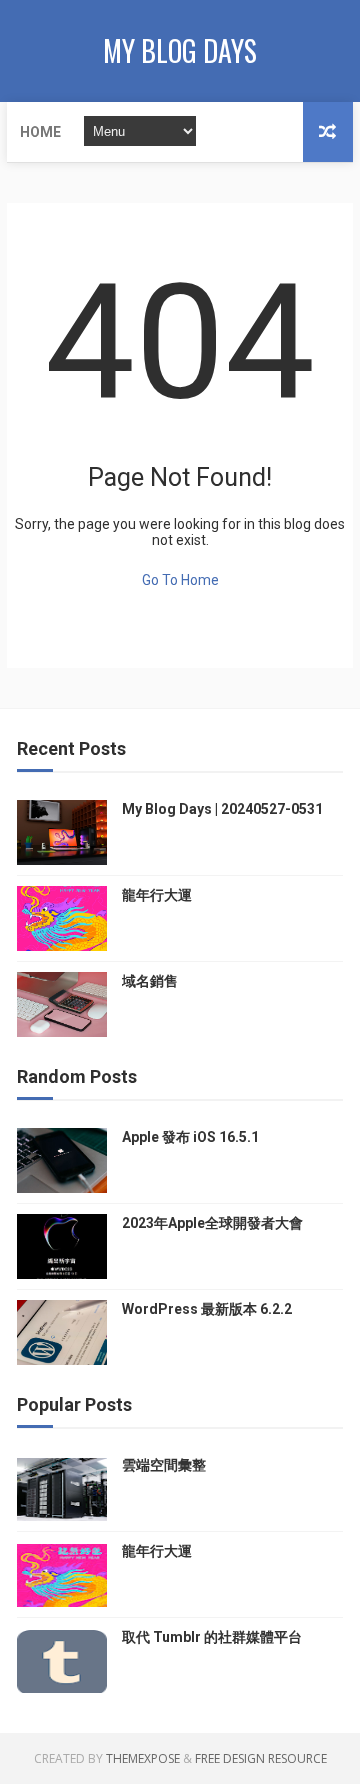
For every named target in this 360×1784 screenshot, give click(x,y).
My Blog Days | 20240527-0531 (222, 809)
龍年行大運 (157, 895)
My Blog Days (180, 50)
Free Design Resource (261, 1758)
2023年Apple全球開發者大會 (212, 1223)
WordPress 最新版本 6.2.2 (207, 1309)
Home (40, 132)
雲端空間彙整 (164, 1465)
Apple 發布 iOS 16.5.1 (190, 1137)
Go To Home (180, 580)
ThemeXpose (143, 1758)
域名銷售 (150, 981)
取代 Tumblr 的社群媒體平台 (212, 1637)
